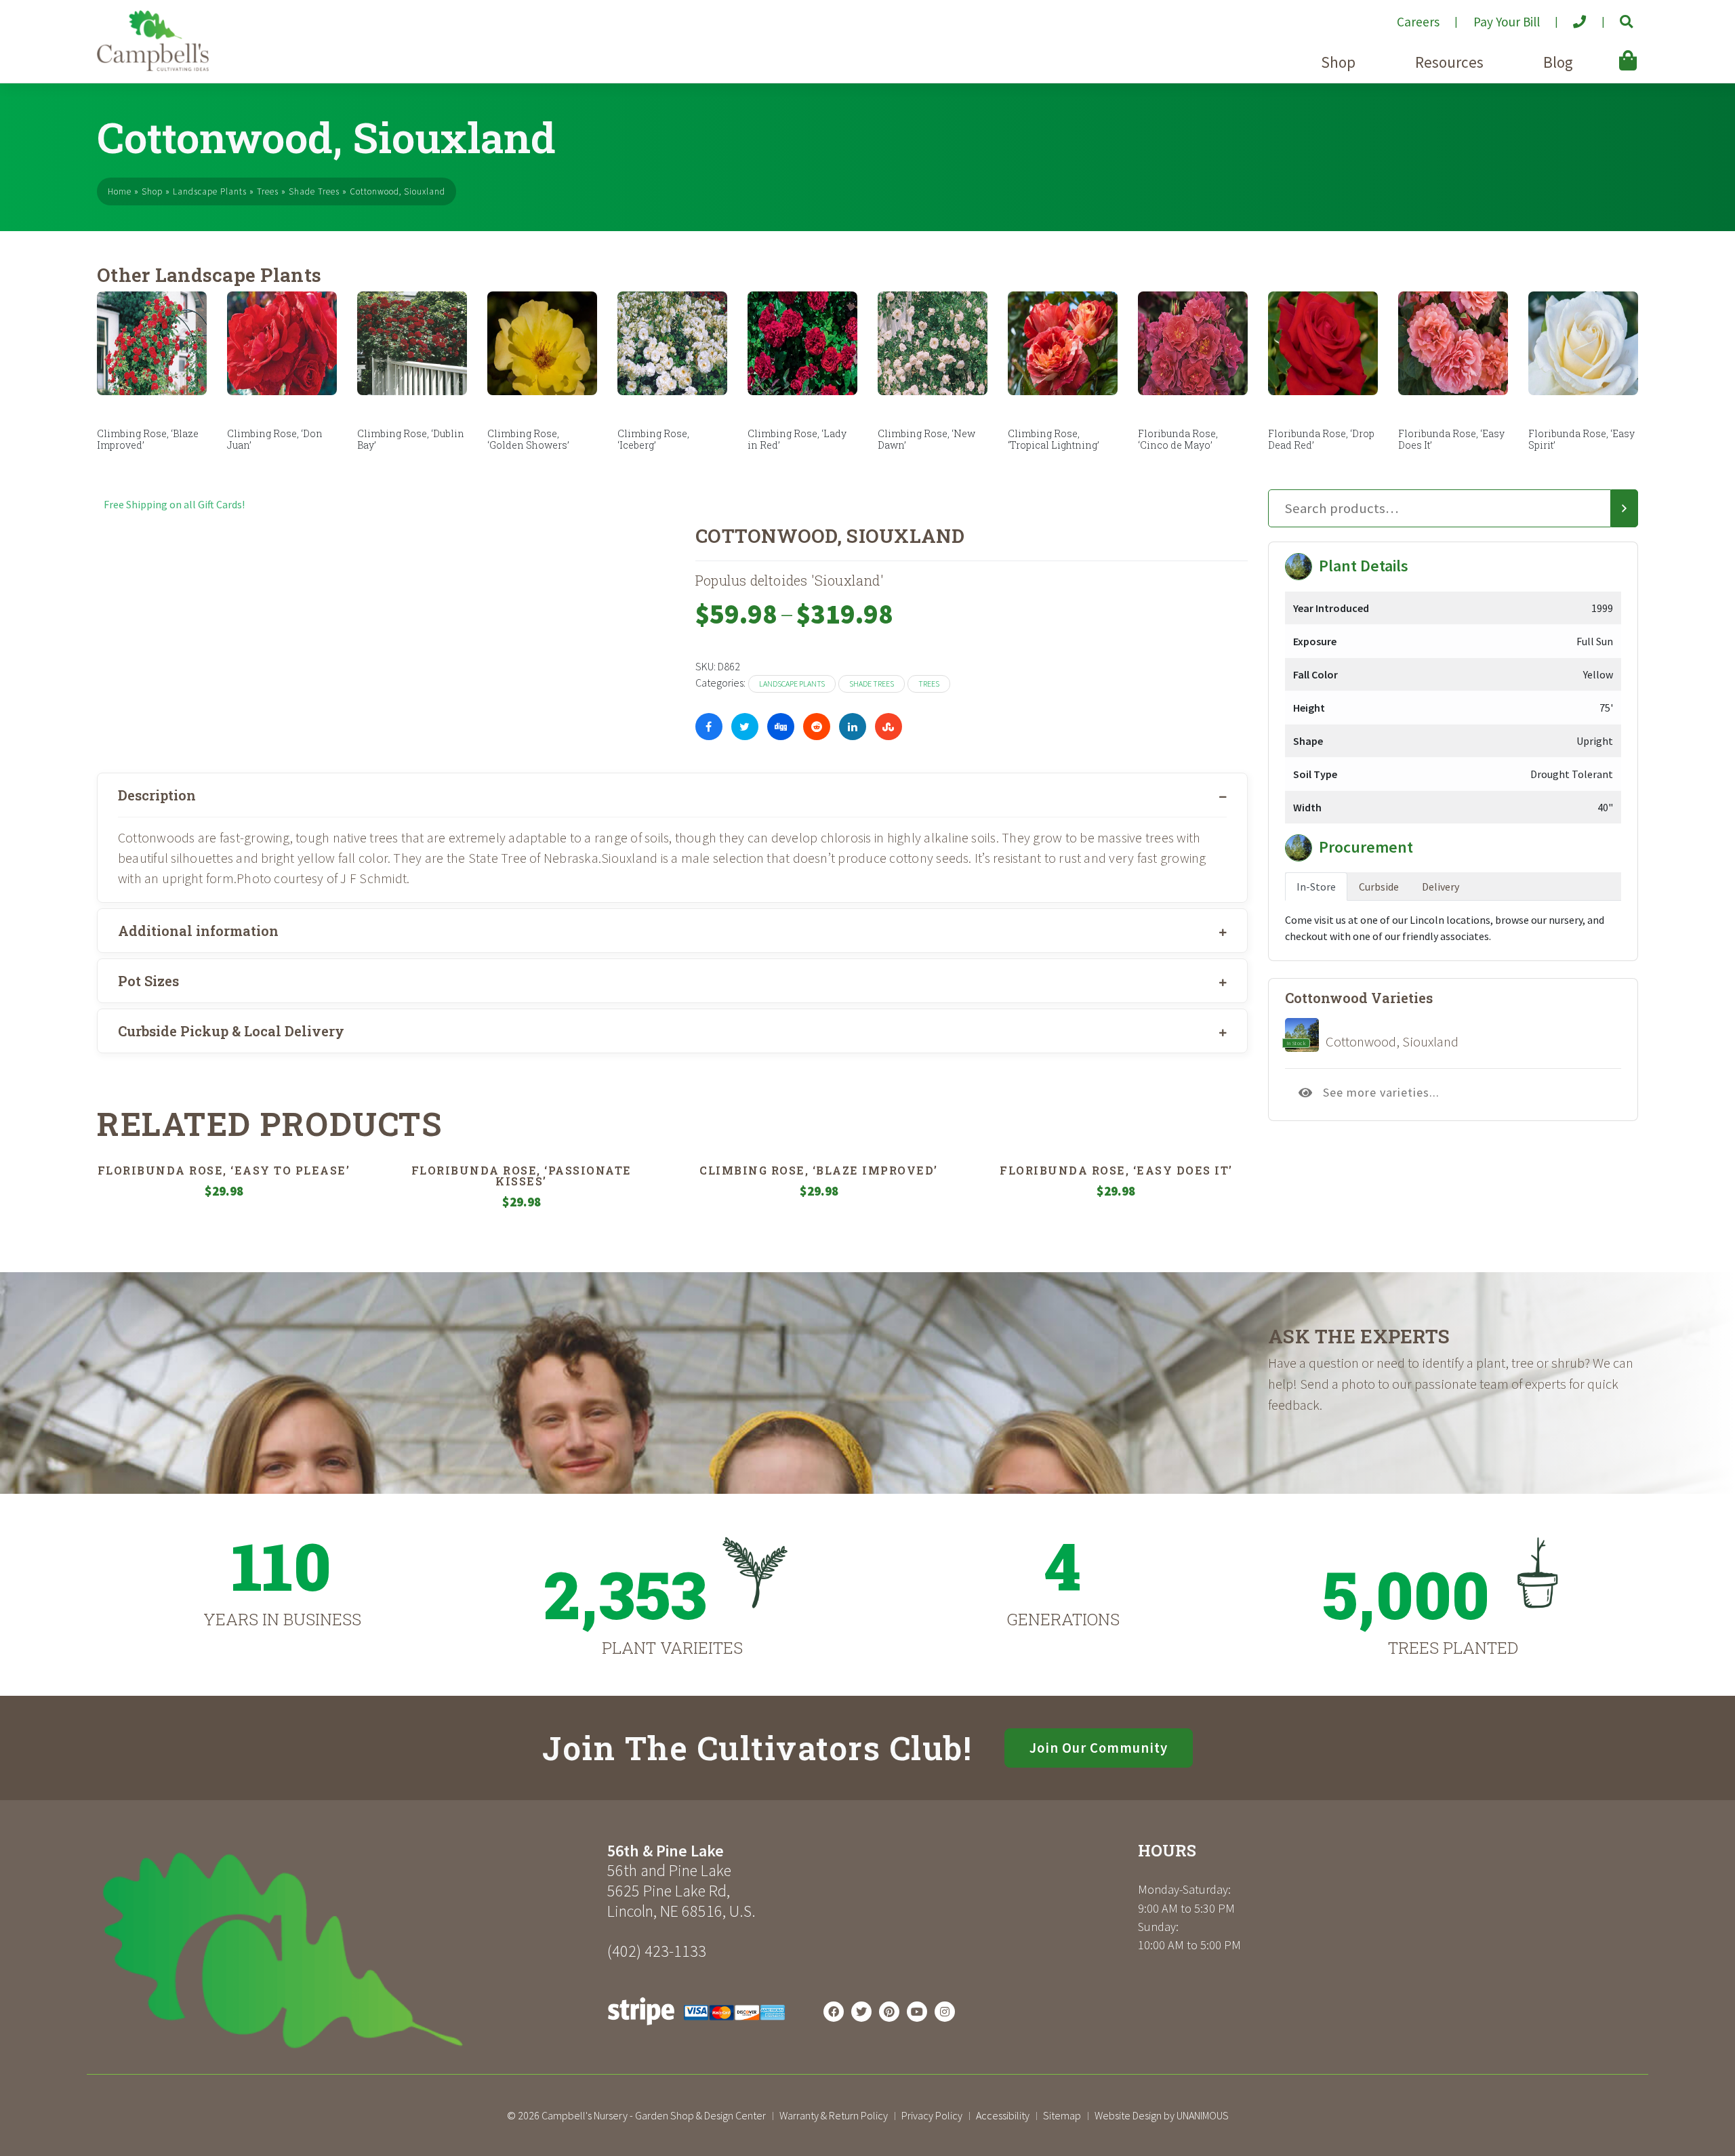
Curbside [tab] (1379, 887)
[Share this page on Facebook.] (709, 727)
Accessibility (1003, 2115)
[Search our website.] (1615, 16)
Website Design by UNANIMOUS (1162, 2115)
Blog (1558, 62)
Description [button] (157, 795)
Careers (1418, 22)
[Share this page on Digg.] (781, 727)
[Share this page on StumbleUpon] (889, 727)
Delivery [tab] (1441, 887)
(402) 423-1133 (657, 1951)
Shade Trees (314, 191)
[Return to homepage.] (347, 1950)
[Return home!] (153, 67)
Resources (1449, 62)
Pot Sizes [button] (148, 981)
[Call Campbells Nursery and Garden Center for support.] (1569, 16)
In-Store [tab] (1316, 887)
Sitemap (1062, 2115)
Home (120, 191)
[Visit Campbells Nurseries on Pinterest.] (889, 2012)
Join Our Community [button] (1099, 1748)
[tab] (672, 795)
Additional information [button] (198, 931)
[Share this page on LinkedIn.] (853, 727)
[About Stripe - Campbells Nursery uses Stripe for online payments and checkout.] (696, 2029)
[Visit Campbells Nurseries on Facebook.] (834, 2012)
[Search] (1625, 508)
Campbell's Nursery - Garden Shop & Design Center (654, 2115)
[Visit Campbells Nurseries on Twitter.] (861, 2012)
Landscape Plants (210, 191)
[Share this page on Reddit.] (817, 727)
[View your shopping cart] (1608, 51)
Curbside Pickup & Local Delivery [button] (231, 1031)
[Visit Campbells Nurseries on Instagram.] (945, 2012)
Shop (1338, 62)
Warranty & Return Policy (834, 2115)
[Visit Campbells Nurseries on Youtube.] (917, 2012)
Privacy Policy (932, 2115)
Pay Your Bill (1507, 22)
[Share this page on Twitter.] (745, 727)
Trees (268, 191)
